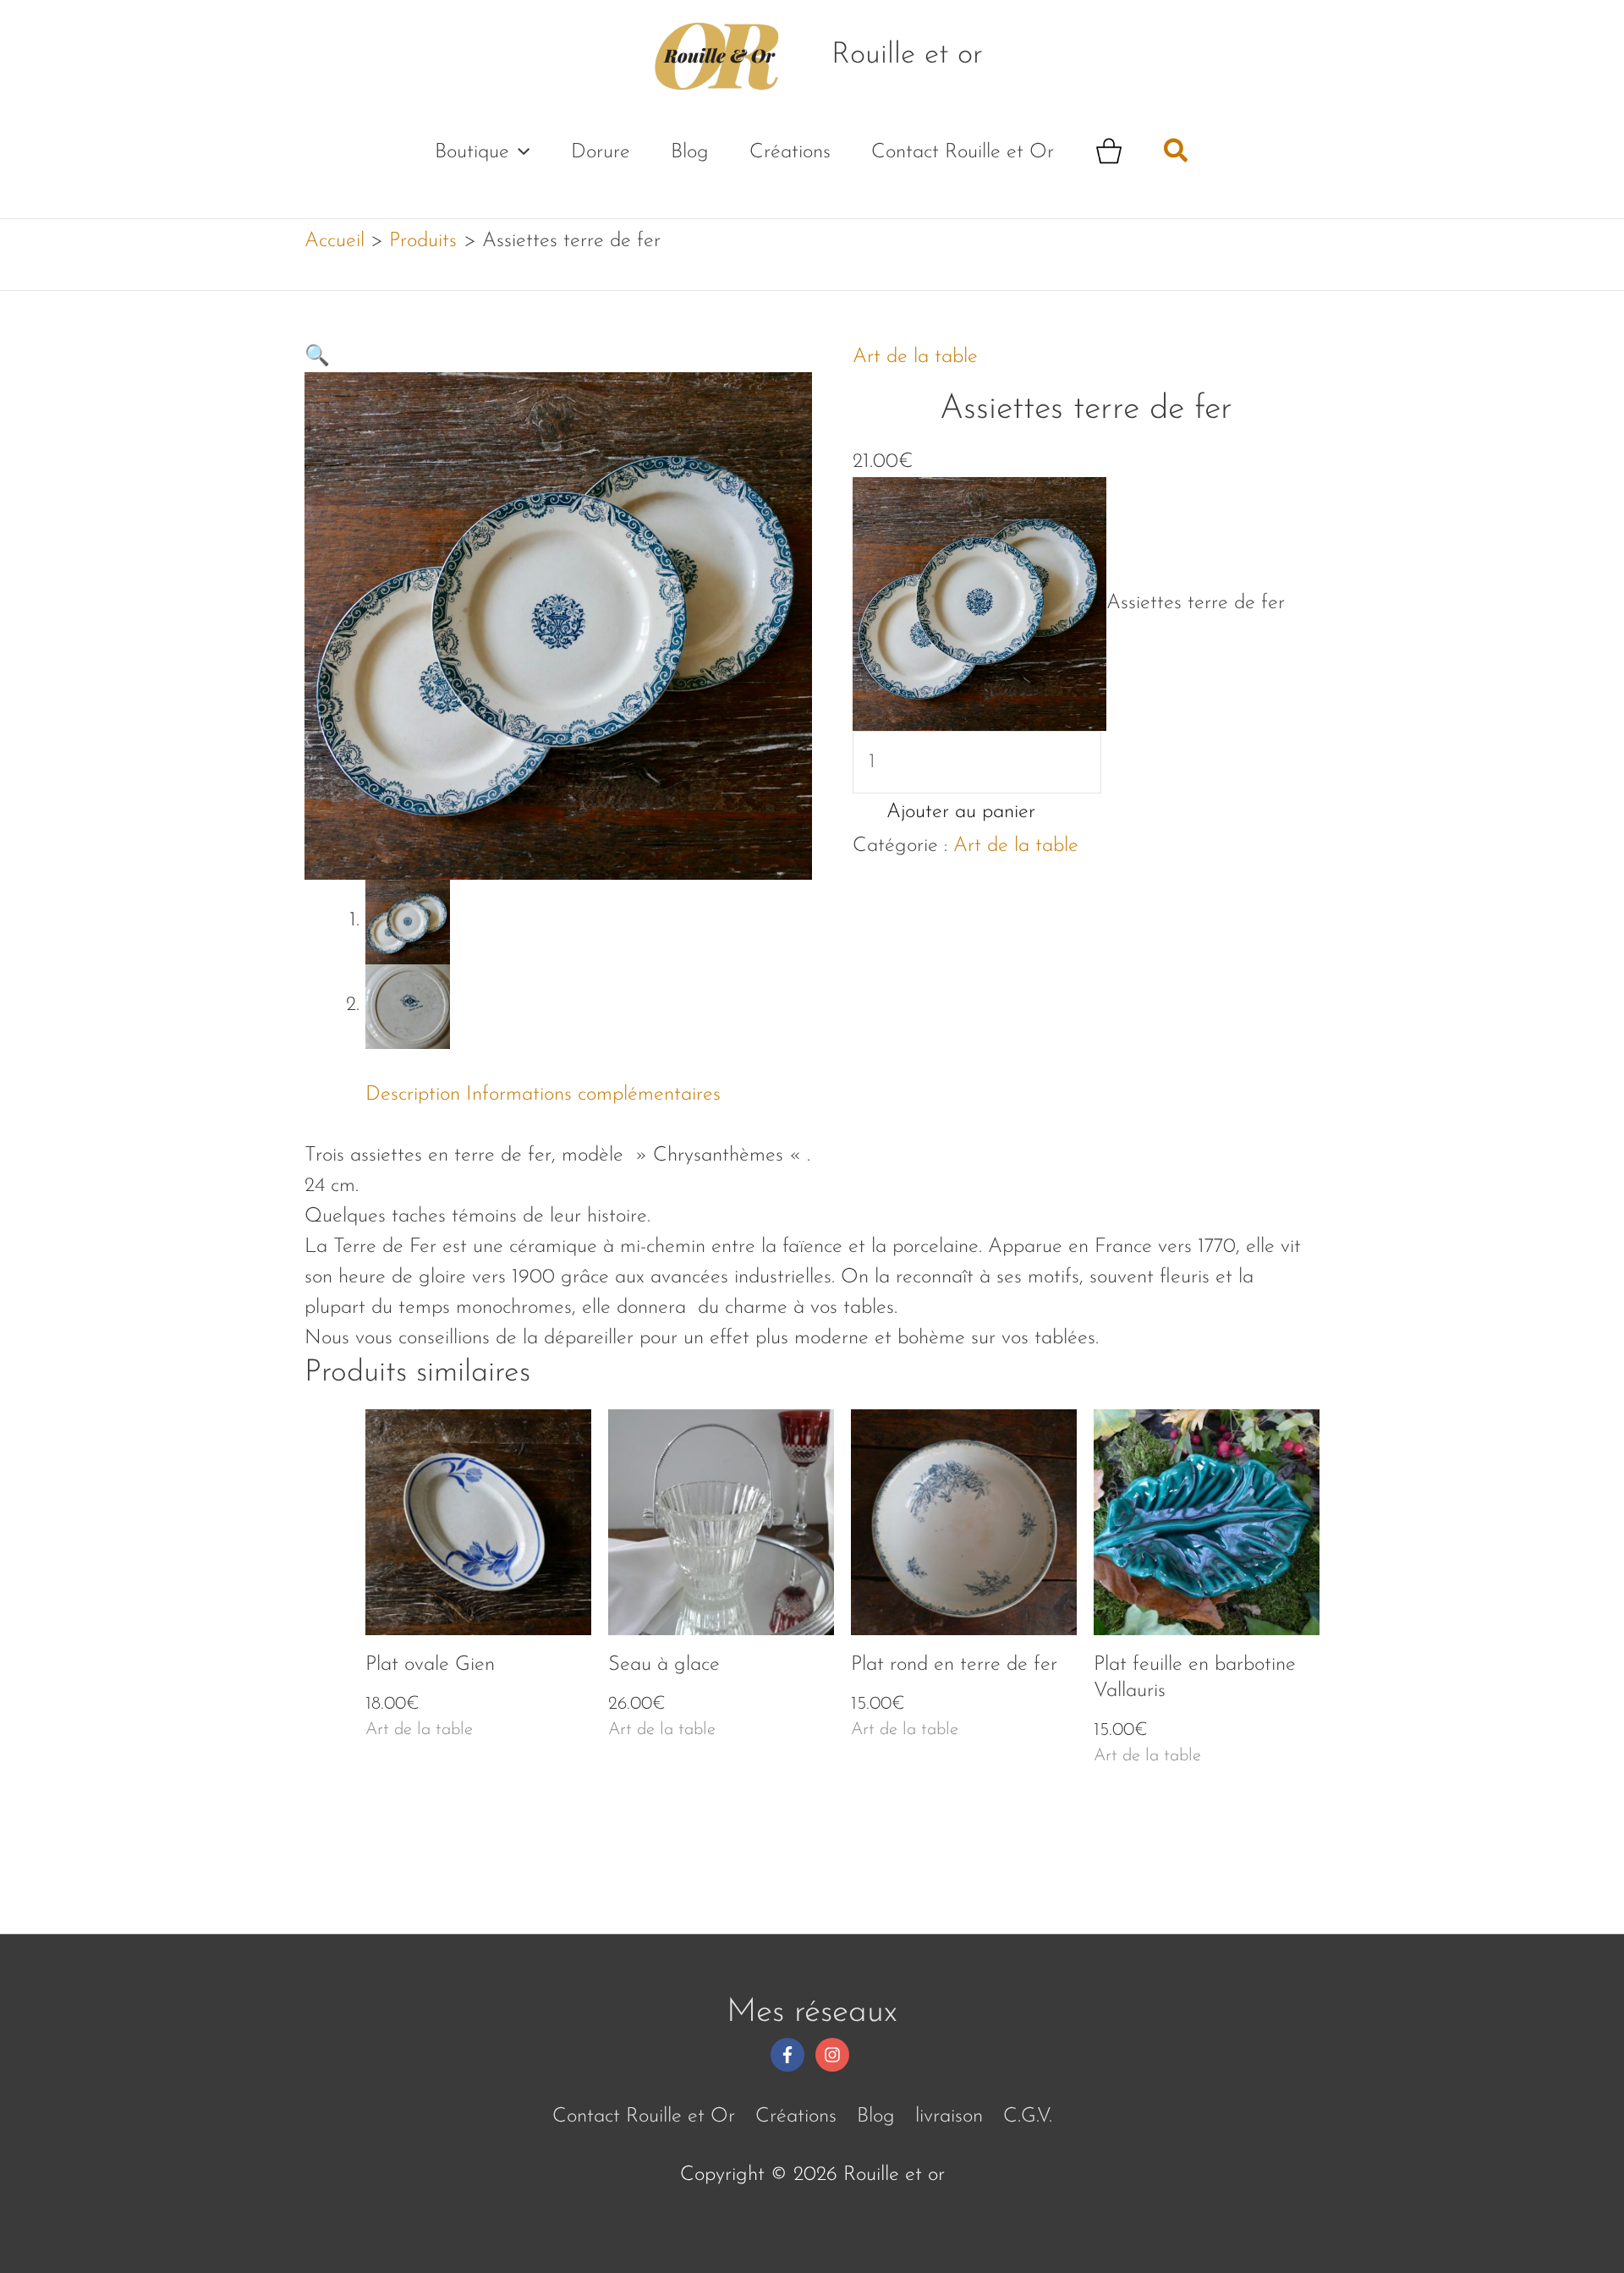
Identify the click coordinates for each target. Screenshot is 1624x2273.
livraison (949, 2117)
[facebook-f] (790, 2055)
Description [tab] (413, 1095)
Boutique (472, 152)
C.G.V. (1028, 2117)
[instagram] (835, 2055)
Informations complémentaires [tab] (593, 1095)
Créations (790, 152)
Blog (690, 152)
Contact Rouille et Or (963, 152)
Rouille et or (907, 55)
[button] (519, 152)
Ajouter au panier (961, 812)
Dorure (601, 152)
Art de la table (915, 357)
